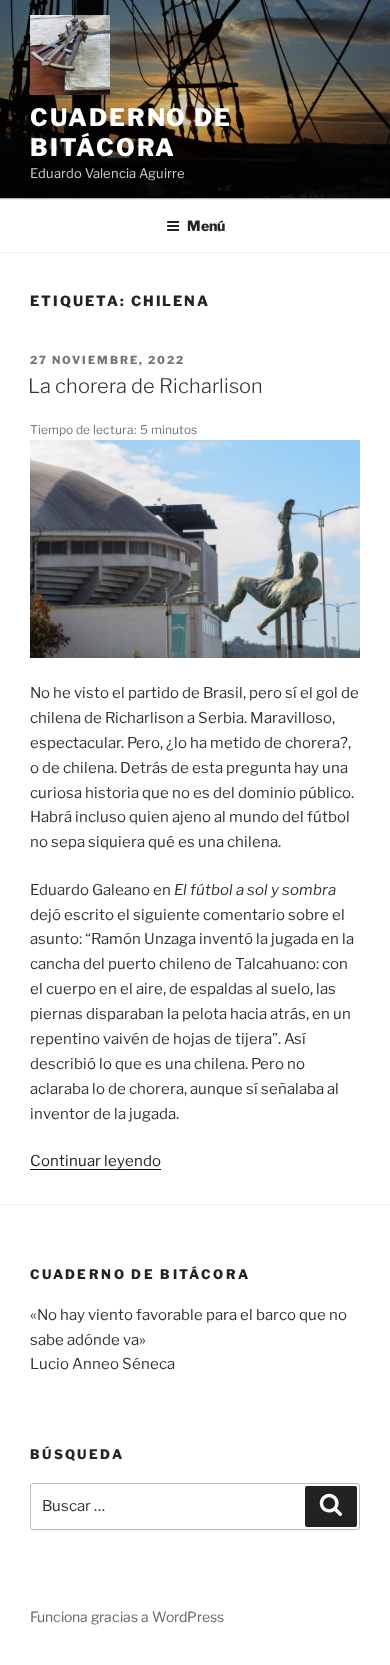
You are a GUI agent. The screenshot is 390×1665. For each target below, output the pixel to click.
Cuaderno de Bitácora (131, 132)
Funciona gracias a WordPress (127, 1616)
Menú (206, 225)
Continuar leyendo (95, 1161)
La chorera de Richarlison (145, 386)
